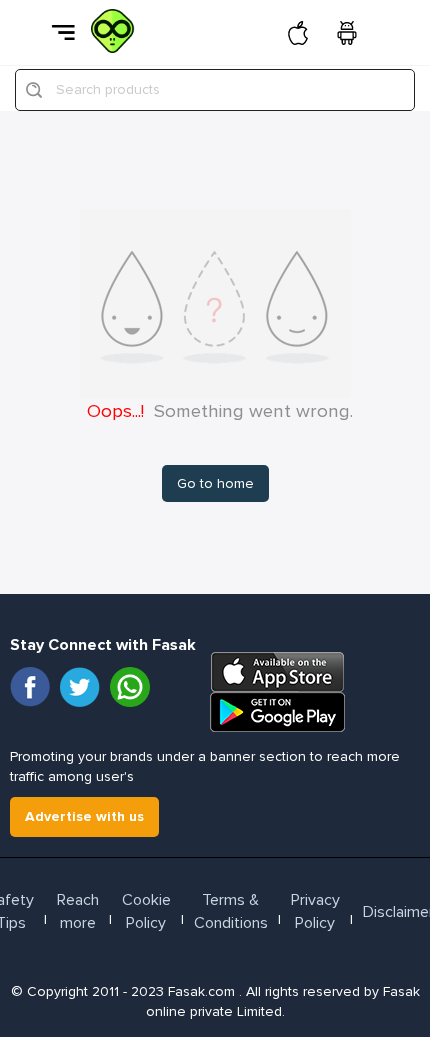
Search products (108, 89)
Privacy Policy (315, 911)
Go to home (215, 483)
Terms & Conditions (231, 911)
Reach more (78, 911)
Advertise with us (84, 816)
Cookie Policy (146, 911)
